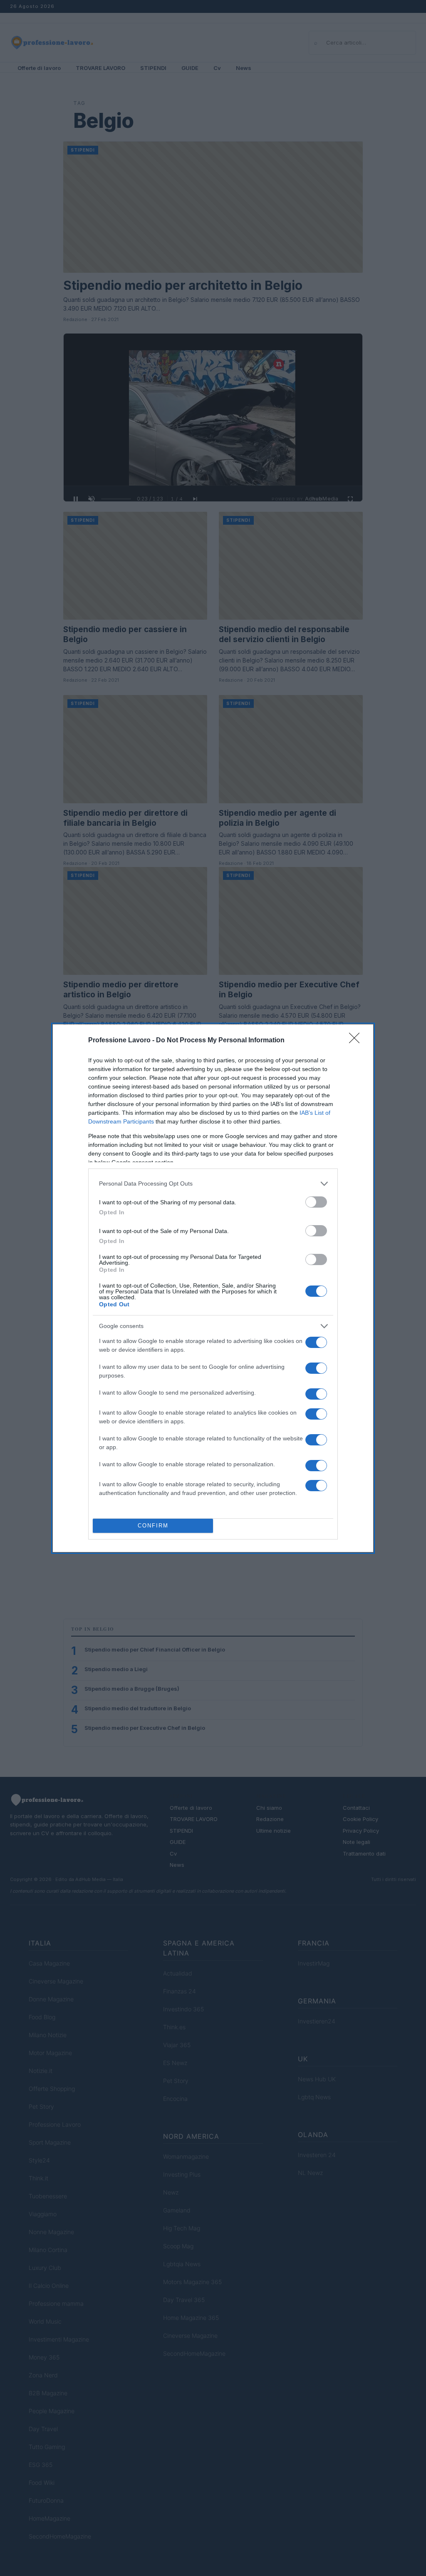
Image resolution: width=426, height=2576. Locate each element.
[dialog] (213, 1288)
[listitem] (213, 1184)
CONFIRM (153, 1526)
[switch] (316, 1202)
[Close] (357, 1041)
